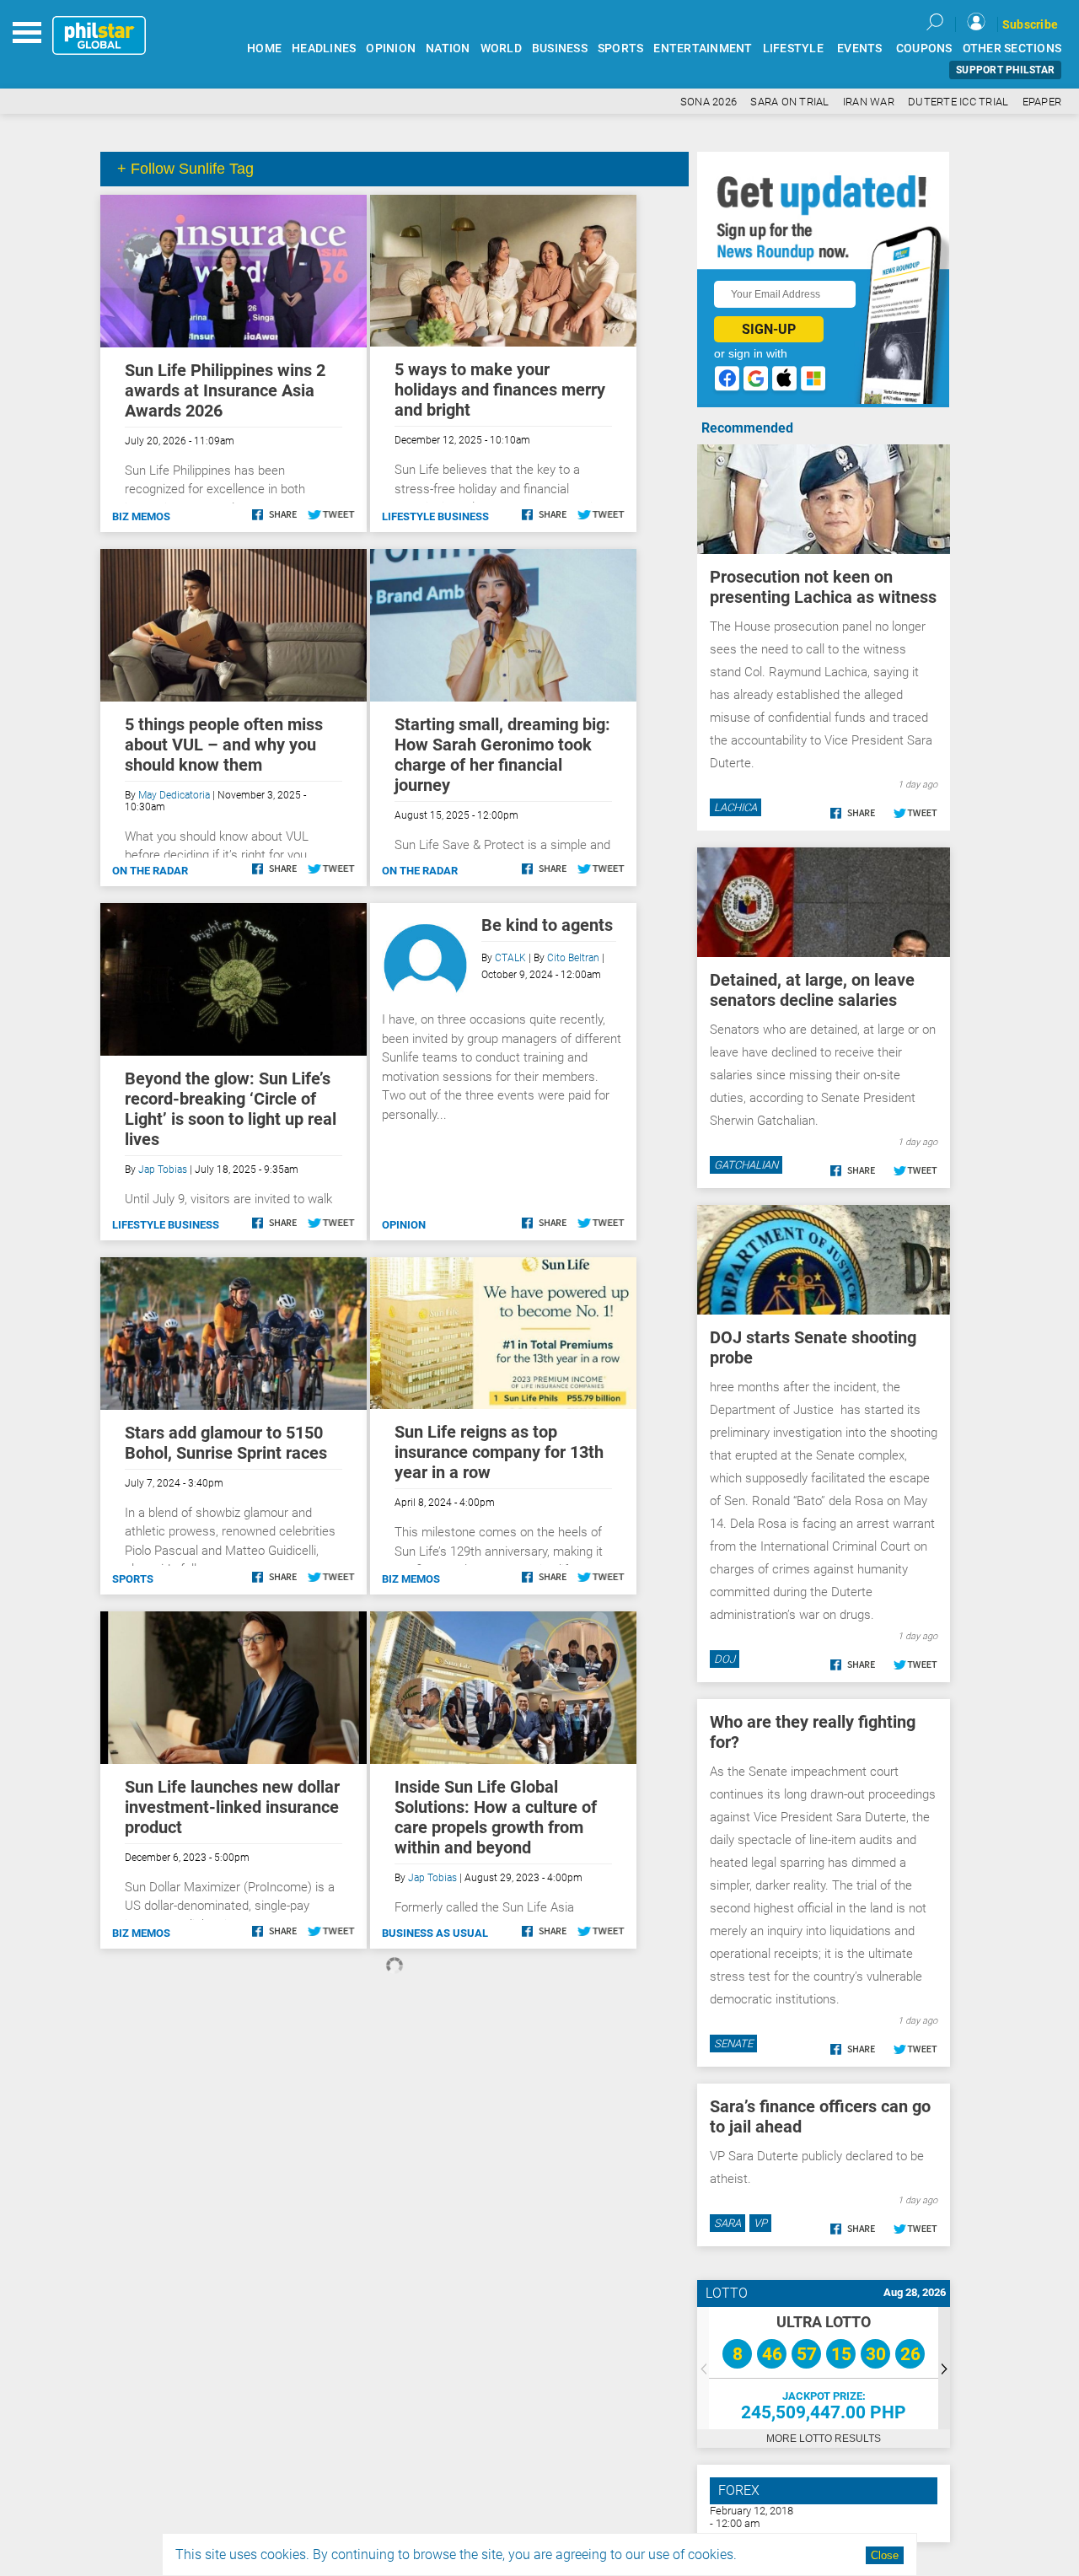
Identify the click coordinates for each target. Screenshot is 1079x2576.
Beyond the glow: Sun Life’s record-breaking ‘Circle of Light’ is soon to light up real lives (231, 1109)
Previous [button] (703, 2368)
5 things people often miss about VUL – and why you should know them (224, 745)
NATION (448, 48)
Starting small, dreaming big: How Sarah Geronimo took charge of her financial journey (502, 755)
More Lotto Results (824, 2439)
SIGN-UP (769, 329)
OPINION (391, 48)
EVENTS (860, 48)
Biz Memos (141, 516)
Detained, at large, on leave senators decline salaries (812, 990)
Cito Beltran (573, 958)
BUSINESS (560, 48)
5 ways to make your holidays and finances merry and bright (500, 390)
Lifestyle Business (435, 516)
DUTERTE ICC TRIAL (958, 102)
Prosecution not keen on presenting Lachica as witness (823, 587)
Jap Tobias (163, 1170)
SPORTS (621, 48)
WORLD (501, 48)
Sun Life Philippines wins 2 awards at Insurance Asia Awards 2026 (225, 390)
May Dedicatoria (174, 795)
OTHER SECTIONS (1012, 48)
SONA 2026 (709, 102)
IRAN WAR (869, 102)
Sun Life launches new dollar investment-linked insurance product (232, 1807)
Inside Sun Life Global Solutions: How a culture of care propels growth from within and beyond (496, 1817)
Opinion (404, 1225)
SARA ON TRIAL (789, 102)
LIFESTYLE (793, 48)
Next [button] (944, 2368)
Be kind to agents (547, 925)
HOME (264, 48)
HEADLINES (324, 48)
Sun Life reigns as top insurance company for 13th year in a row (499, 1452)
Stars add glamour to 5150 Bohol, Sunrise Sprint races (226, 1443)
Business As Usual (435, 1933)
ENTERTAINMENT (703, 48)
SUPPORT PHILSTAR (1005, 70)
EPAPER (1042, 102)
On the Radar (150, 871)
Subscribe (1030, 24)
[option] (824, 2368)
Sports (133, 1579)
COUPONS (924, 48)
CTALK (510, 958)
